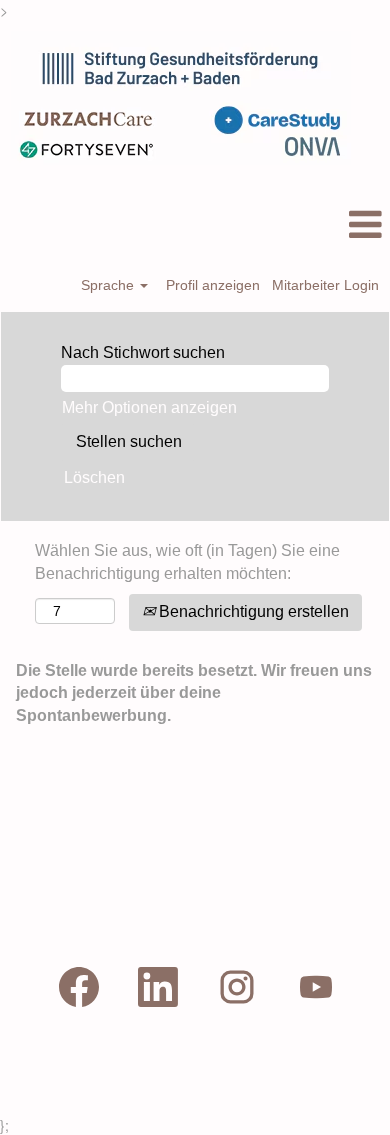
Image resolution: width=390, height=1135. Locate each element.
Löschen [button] (94, 477)
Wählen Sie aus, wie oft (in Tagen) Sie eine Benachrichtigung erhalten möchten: (187, 562)
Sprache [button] (109, 285)
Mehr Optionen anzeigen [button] (149, 407)
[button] (195, 225)
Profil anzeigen (213, 285)
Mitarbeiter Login (325, 285)
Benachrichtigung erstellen (252, 611)
